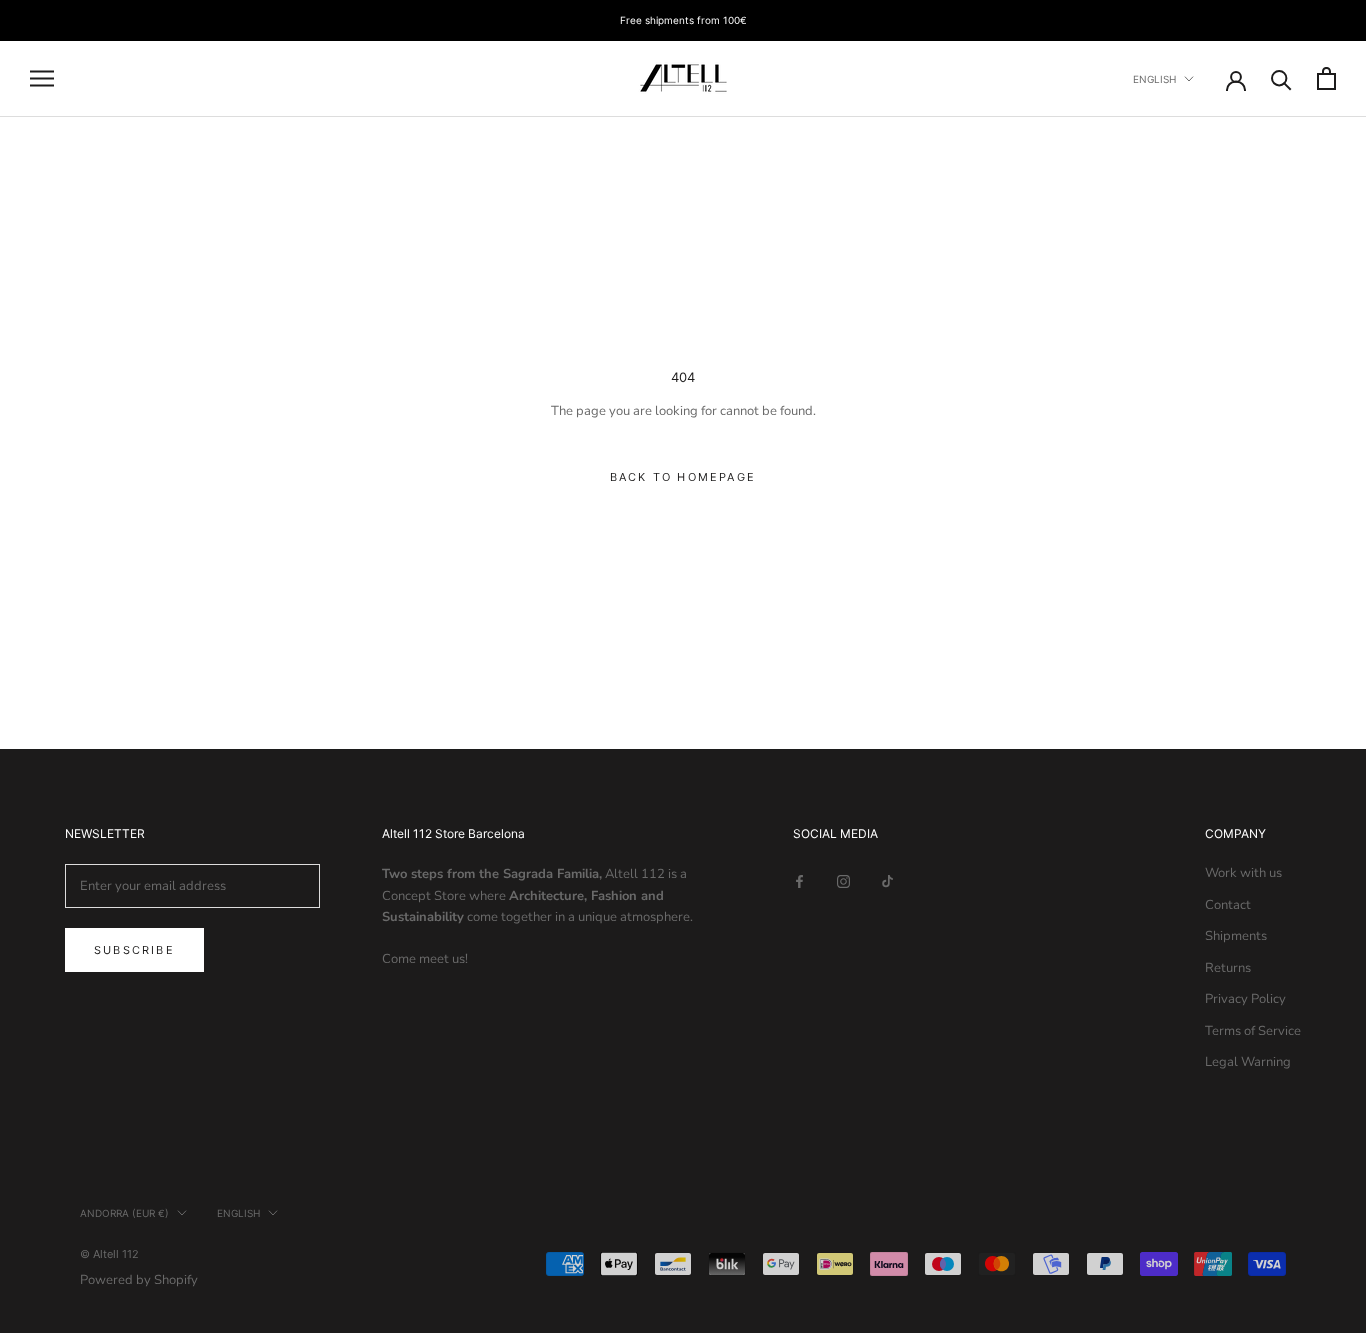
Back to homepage (683, 477)
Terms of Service (1253, 1031)
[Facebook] (799, 880)
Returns (1228, 968)
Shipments (1236, 936)
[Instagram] (843, 880)
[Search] (1281, 78)
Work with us (1243, 873)
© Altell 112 (109, 1254)
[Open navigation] (42, 78)
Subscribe (134, 950)
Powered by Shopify (139, 1280)
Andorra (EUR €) (124, 1213)
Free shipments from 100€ (683, 20)
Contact (1228, 905)
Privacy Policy (1245, 999)
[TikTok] (887, 880)
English (1154, 79)
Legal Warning (1248, 1062)
